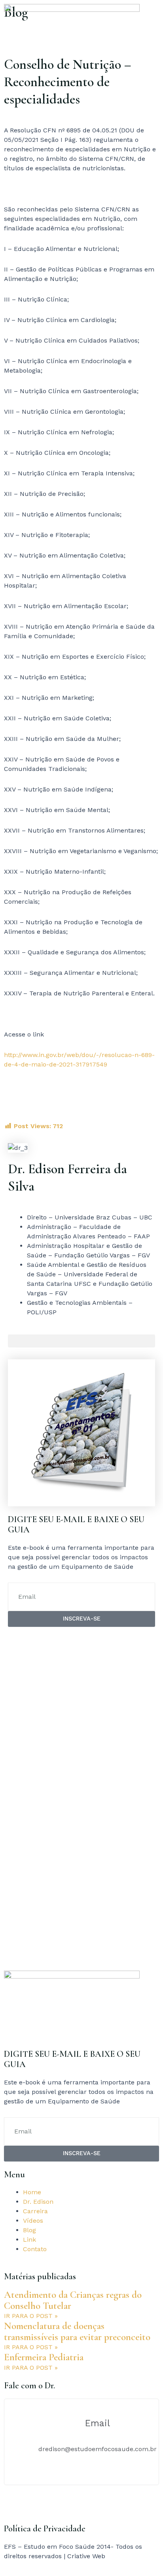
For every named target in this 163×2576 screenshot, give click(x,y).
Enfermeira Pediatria (44, 2357)
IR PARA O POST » (31, 2316)
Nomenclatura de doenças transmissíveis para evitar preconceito (77, 2331)
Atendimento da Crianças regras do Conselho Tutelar (73, 2300)
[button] (81, 1341)
